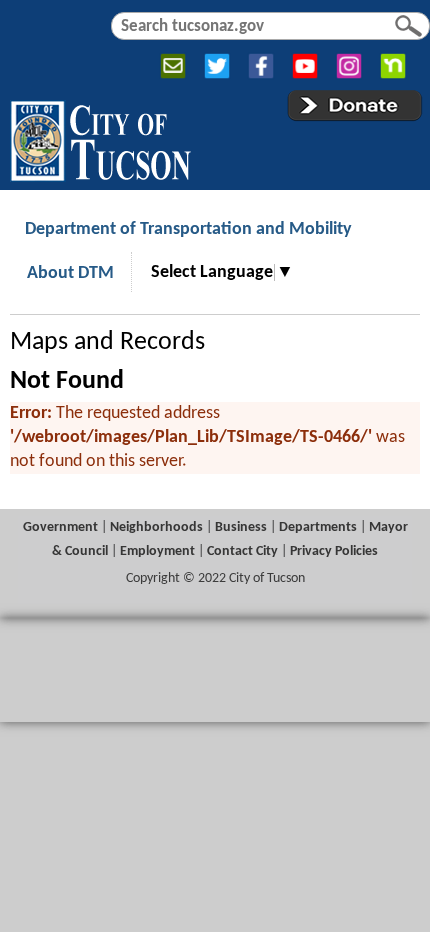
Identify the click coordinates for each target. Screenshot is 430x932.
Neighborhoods (156, 527)
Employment (157, 551)
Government (60, 527)
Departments (318, 527)
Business (241, 527)
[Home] (100, 137)
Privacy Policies (334, 551)
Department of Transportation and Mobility (188, 229)
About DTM (70, 273)
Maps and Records (107, 342)
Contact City (242, 551)
